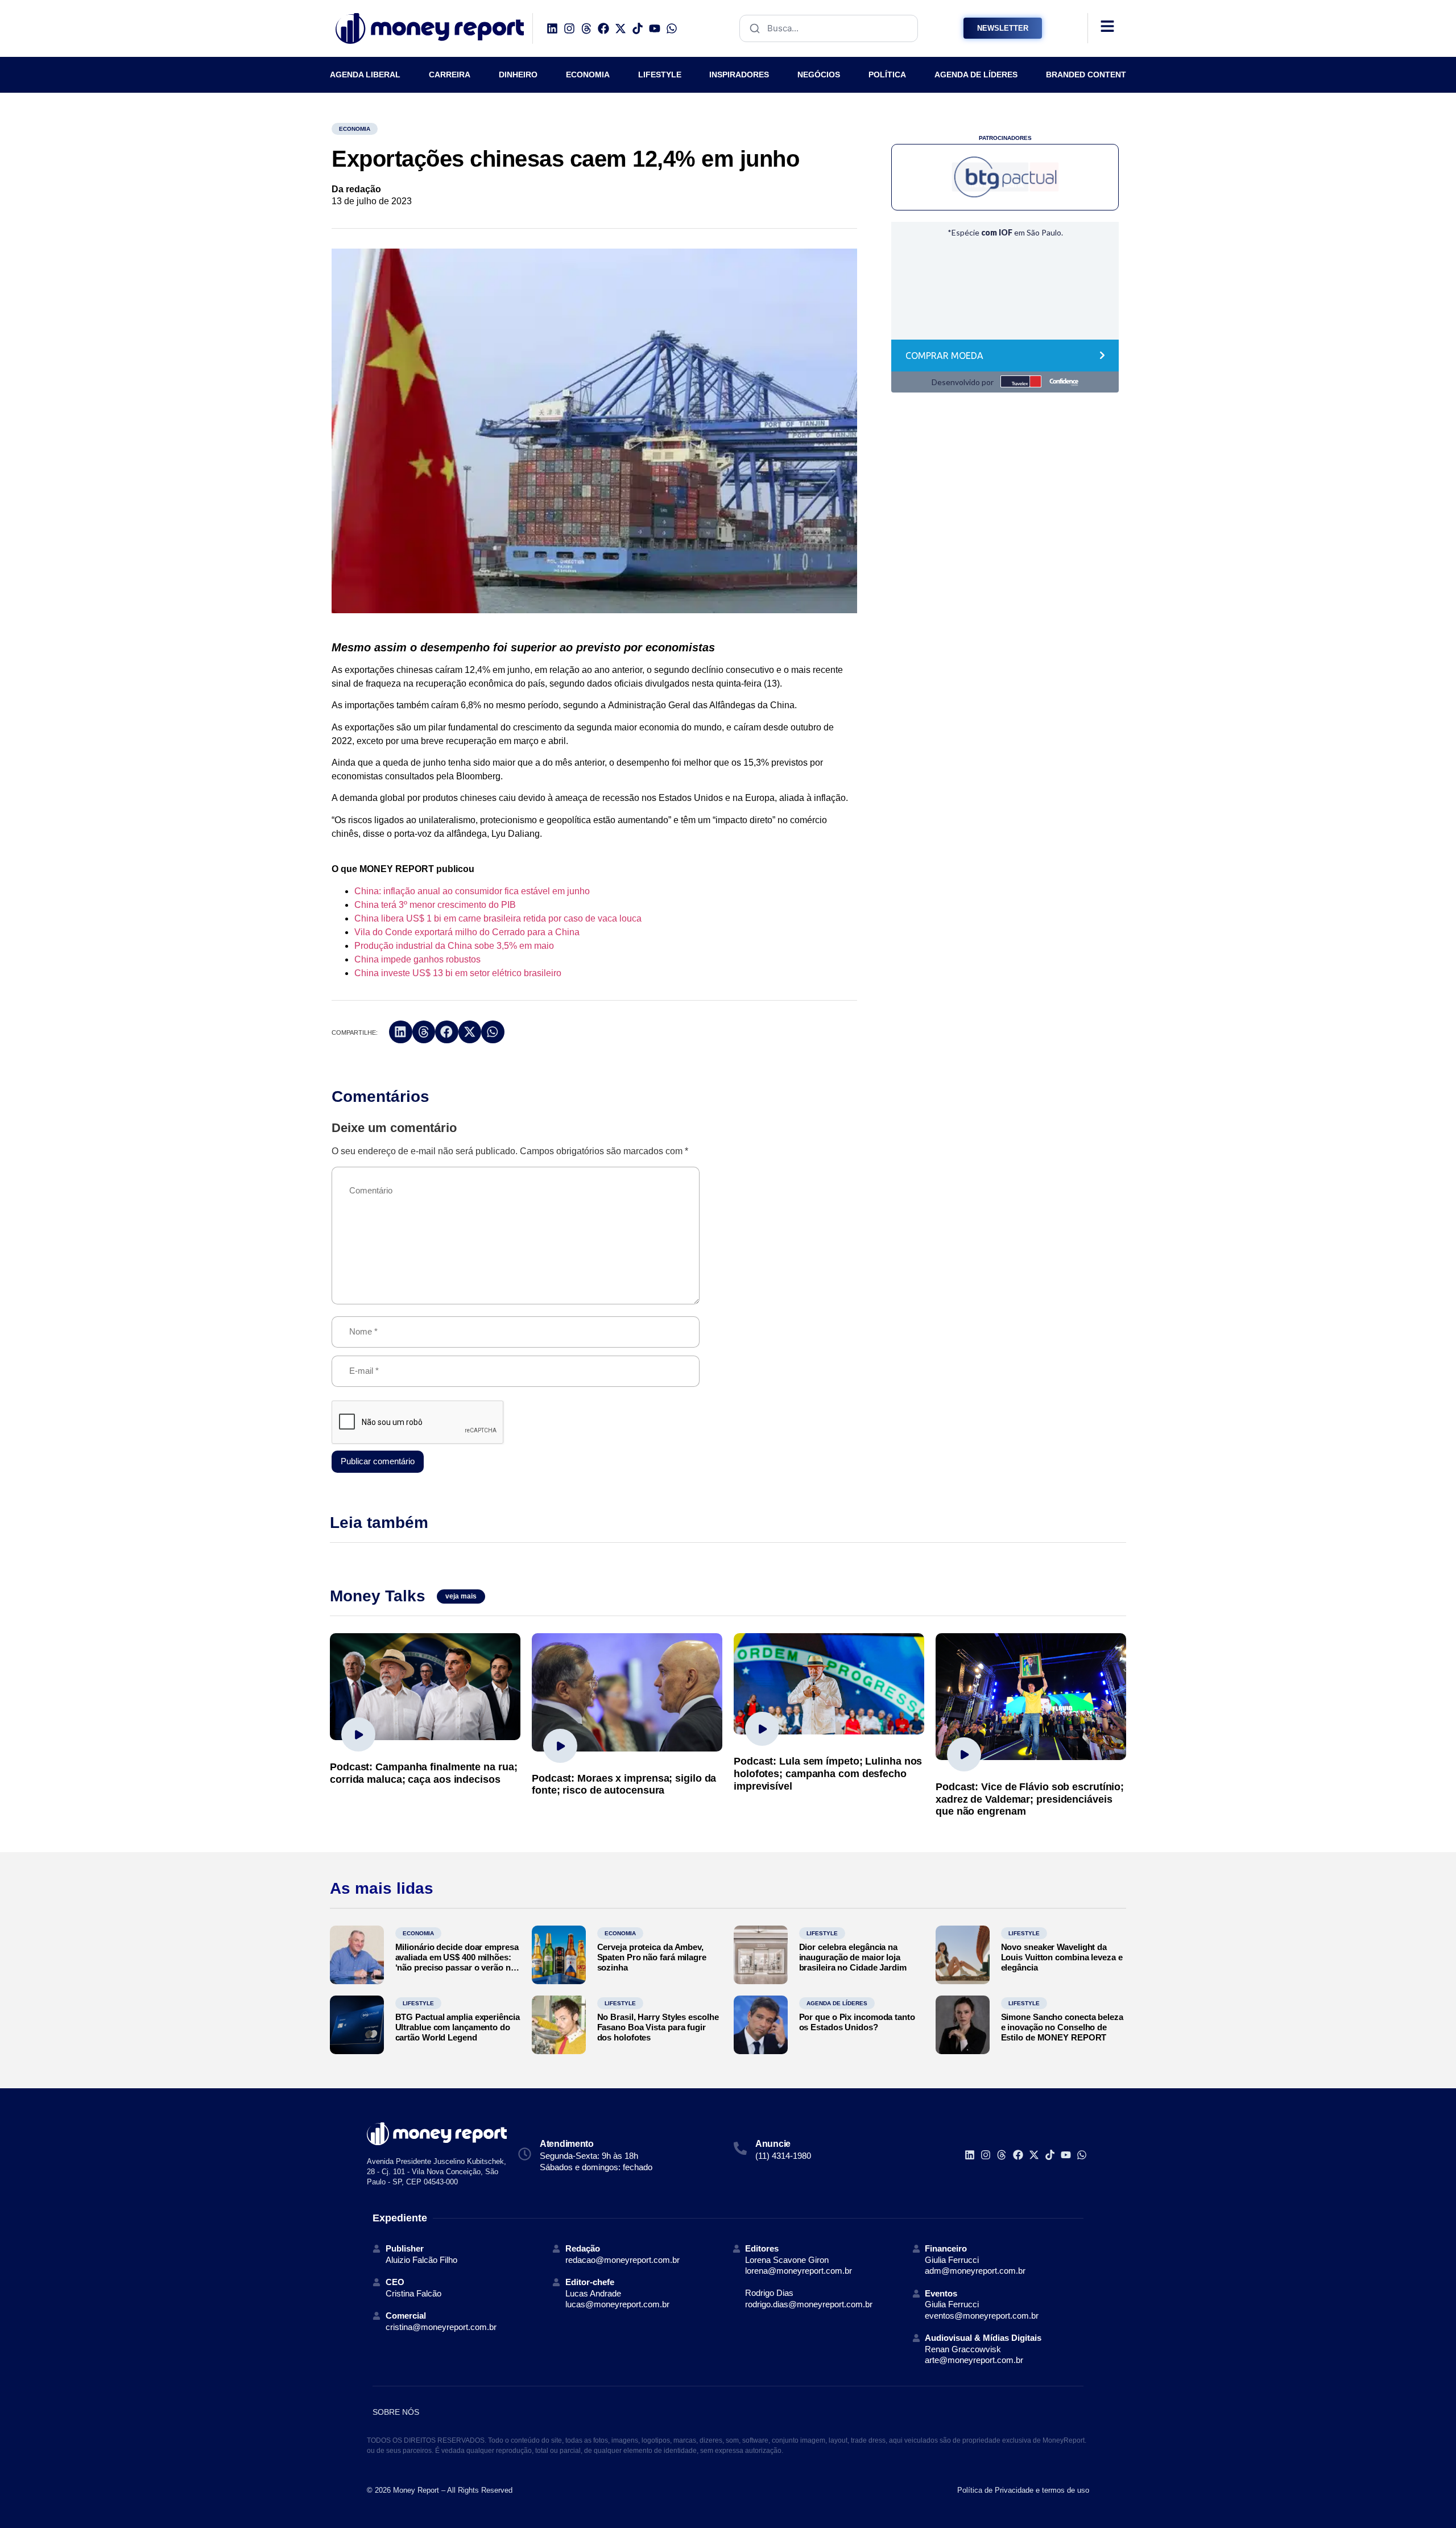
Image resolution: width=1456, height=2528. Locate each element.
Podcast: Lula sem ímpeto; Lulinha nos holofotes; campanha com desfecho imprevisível (828, 1773)
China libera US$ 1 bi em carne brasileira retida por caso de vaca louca (498, 918)
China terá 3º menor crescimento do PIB (435, 905)
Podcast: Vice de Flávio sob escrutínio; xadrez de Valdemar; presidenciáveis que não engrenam (1030, 1799)
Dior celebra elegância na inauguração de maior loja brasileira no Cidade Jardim (853, 1957)
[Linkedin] (552, 28)
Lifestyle (822, 1933)
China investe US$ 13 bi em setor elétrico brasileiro (458, 973)
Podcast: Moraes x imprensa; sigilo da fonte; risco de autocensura (624, 1785)
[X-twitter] (621, 28)
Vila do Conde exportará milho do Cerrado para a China (467, 932)
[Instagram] (569, 28)
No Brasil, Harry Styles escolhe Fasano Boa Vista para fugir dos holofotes (658, 2027)
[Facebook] (603, 28)
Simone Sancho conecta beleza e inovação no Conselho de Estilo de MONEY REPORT (1062, 2027)
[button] (401, 1032)
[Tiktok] (638, 28)
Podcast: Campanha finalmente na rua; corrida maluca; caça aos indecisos (423, 1773)
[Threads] (586, 28)
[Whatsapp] (672, 28)
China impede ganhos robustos (417, 959)
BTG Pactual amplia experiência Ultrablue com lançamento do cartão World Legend (458, 2027)
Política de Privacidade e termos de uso (1023, 2490)
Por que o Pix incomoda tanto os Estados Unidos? (857, 2022)
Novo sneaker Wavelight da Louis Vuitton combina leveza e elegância (1062, 1957)
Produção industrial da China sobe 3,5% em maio (454, 946)
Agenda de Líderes (837, 2003)
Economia (355, 129)
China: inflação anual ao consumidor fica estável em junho (472, 891)
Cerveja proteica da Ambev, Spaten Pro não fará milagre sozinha (652, 1957)
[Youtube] (655, 28)
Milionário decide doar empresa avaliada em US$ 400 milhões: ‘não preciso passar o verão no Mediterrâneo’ (457, 1962)
